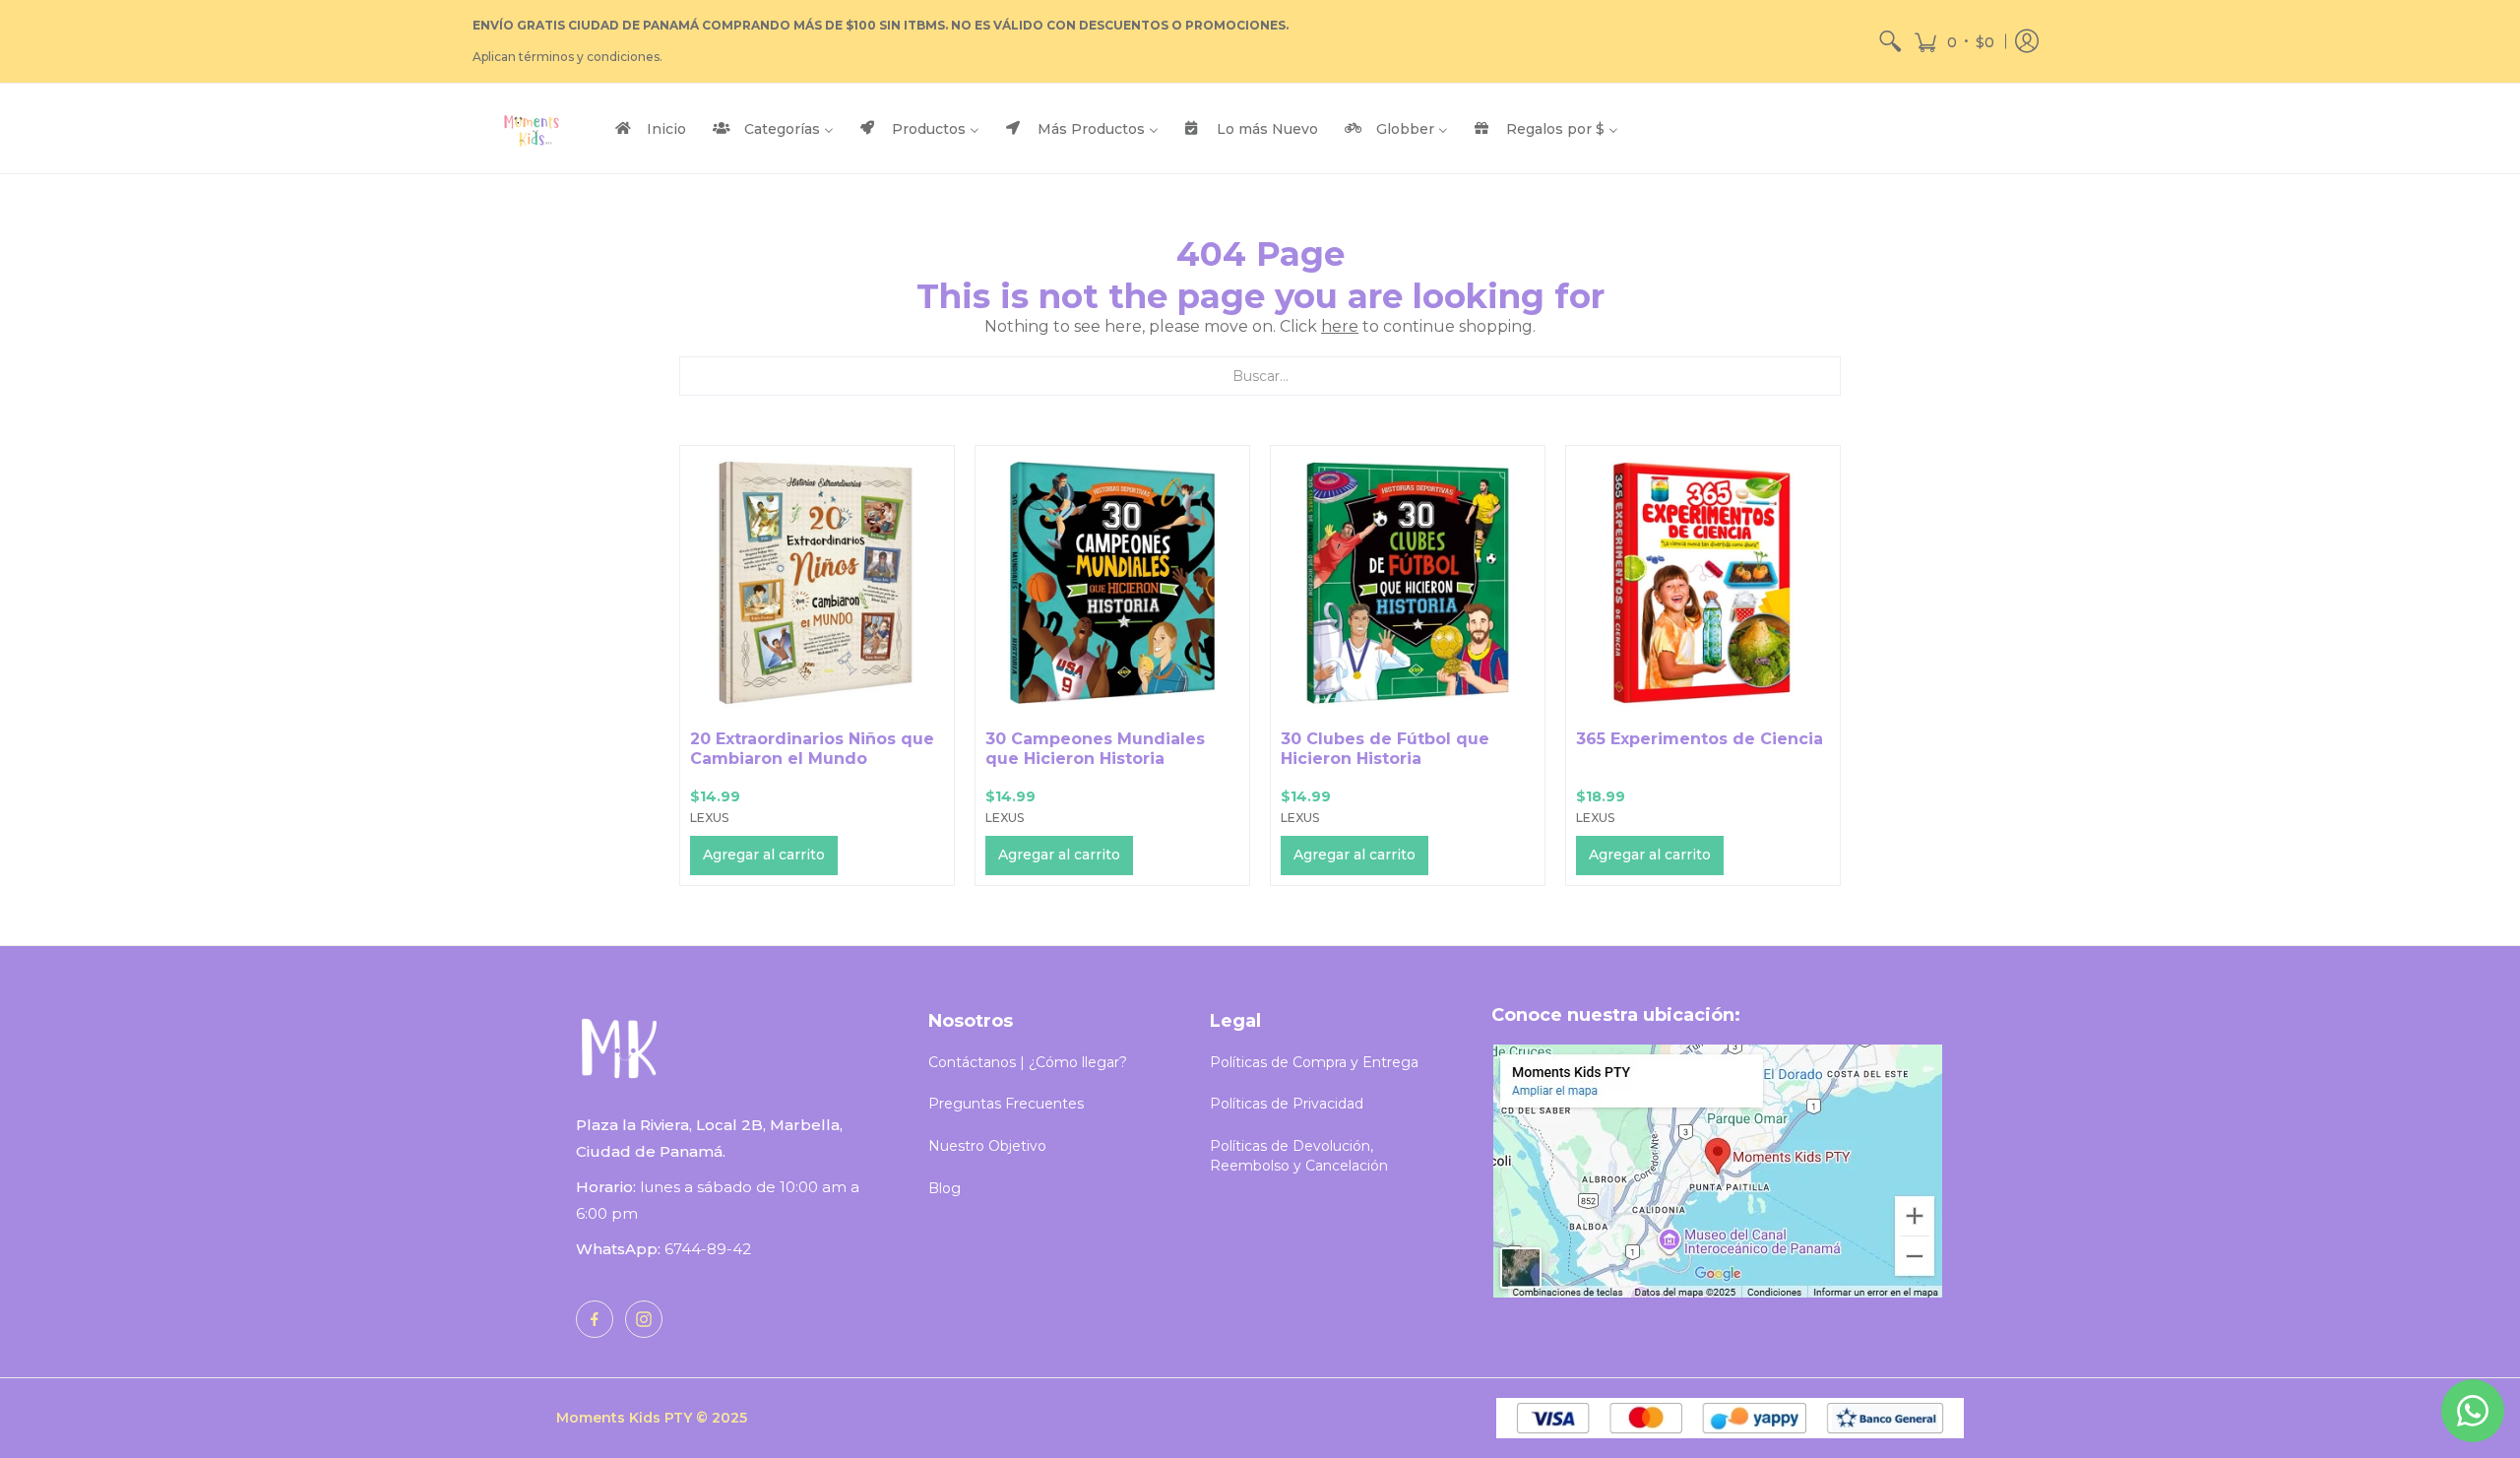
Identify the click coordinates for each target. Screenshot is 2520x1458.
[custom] (595, 1319)
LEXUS (709, 818)
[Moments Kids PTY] (532, 128)
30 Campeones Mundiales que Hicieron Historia (1095, 749)
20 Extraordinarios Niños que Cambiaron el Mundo (812, 749)
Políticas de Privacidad (1287, 1104)
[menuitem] (1890, 41)
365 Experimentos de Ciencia (1700, 739)
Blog (945, 1188)
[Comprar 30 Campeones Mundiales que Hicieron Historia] (1112, 583)
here (1340, 326)
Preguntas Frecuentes (1006, 1104)
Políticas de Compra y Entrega (1314, 1062)
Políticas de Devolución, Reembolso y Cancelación (1299, 1156)
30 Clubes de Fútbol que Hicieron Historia (1385, 749)
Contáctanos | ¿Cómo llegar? (1028, 1062)
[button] (1954, 41)
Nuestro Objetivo (987, 1146)
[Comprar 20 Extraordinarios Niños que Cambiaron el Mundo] (817, 583)
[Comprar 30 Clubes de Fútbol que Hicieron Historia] (1408, 583)
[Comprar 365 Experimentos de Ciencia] (1703, 583)
